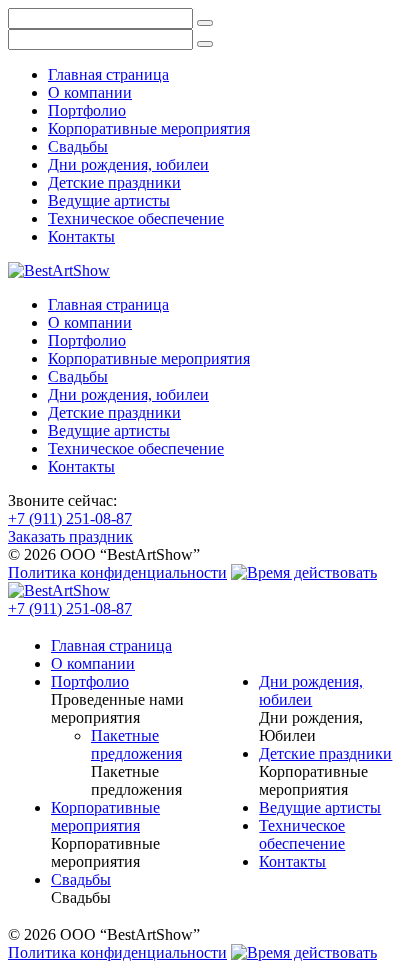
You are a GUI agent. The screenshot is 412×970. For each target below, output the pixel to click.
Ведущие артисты (109, 200)
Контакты (81, 236)
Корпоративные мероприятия (149, 128)
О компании (90, 92)
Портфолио (87, 110)
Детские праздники (114, 182)
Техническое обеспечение (136, 218)
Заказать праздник (70, 536)
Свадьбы (78, 146)
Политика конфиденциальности (117, 572)
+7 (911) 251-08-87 (70, 518)
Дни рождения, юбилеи (128, 164)
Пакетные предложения (136, 744)
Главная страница (108, 74)
